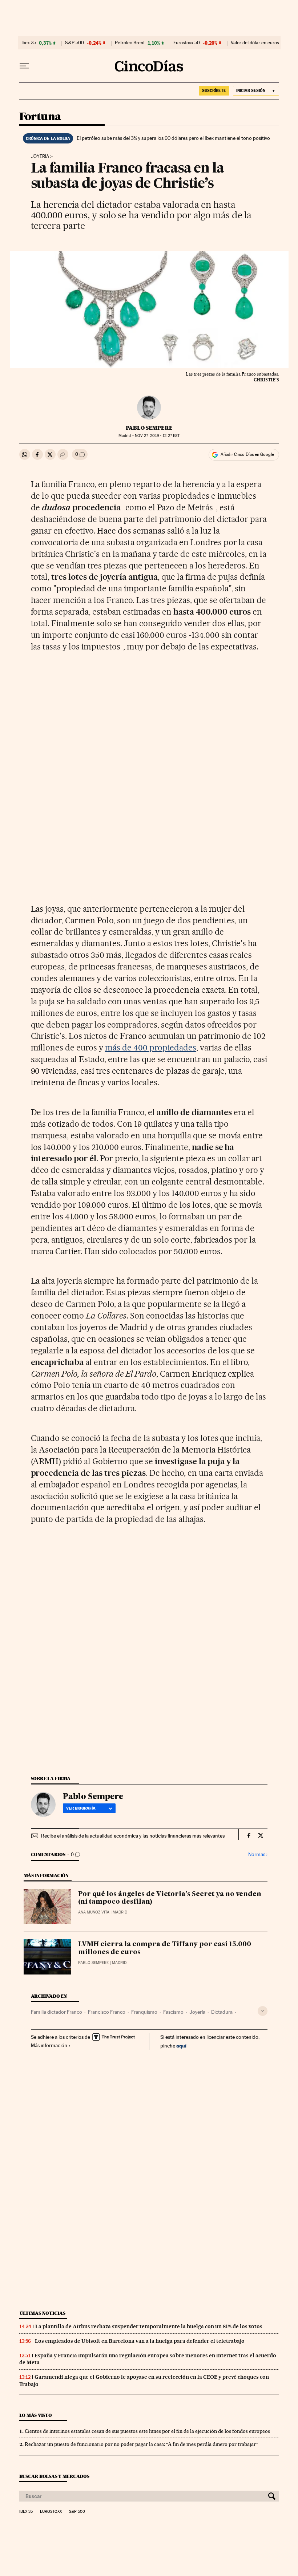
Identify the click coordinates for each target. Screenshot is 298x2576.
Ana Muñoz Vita (94, 1912)
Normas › (258, 1854)
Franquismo (144, 2012)
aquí (181, 2046)
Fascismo (173, 2012)
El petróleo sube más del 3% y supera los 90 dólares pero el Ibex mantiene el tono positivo (173, 138)
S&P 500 (74, 43)
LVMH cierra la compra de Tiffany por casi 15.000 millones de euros (165, 1948)
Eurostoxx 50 (187, 43)
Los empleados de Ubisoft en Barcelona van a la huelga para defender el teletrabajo (140, 2341)
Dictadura (222, 2012)
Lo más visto (36, 2415)
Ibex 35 (29, 43)
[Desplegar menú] (24, 66)
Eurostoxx (51, 2512)
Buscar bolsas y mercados (54, 2476)
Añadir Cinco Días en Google (247, 454)
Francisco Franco (107, 2012)
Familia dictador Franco (57, 2012)
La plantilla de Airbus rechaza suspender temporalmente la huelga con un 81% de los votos (149, 2326)
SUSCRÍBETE (214, 90)
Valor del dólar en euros (255, 43)
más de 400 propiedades (151, 1048)
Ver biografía (81, 1808)
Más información (49, 2045)
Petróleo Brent (130, 43)
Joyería (40, 157)
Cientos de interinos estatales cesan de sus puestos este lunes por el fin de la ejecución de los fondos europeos (147, 2431)
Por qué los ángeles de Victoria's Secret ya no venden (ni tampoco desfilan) (170, 1898)
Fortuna (40, 117)
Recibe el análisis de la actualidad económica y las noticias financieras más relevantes (133, 1836)
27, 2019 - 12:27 (157, 436)
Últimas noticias (43, 2313)
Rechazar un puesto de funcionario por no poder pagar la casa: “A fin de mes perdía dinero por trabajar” (141, 2444)
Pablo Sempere (149, 428)
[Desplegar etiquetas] (263, 2011)
